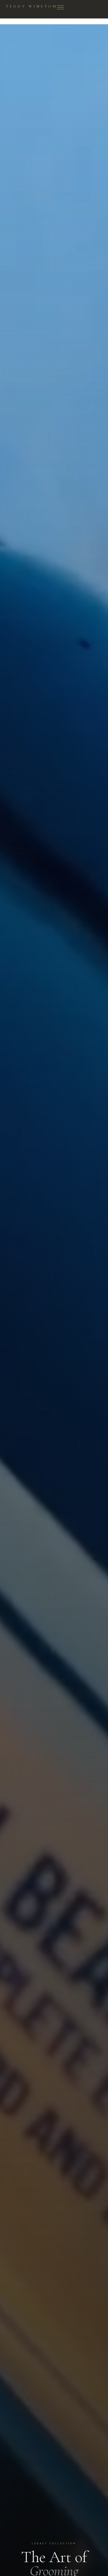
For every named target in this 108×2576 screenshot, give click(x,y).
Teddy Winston (31, 7)
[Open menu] (60, 8)
